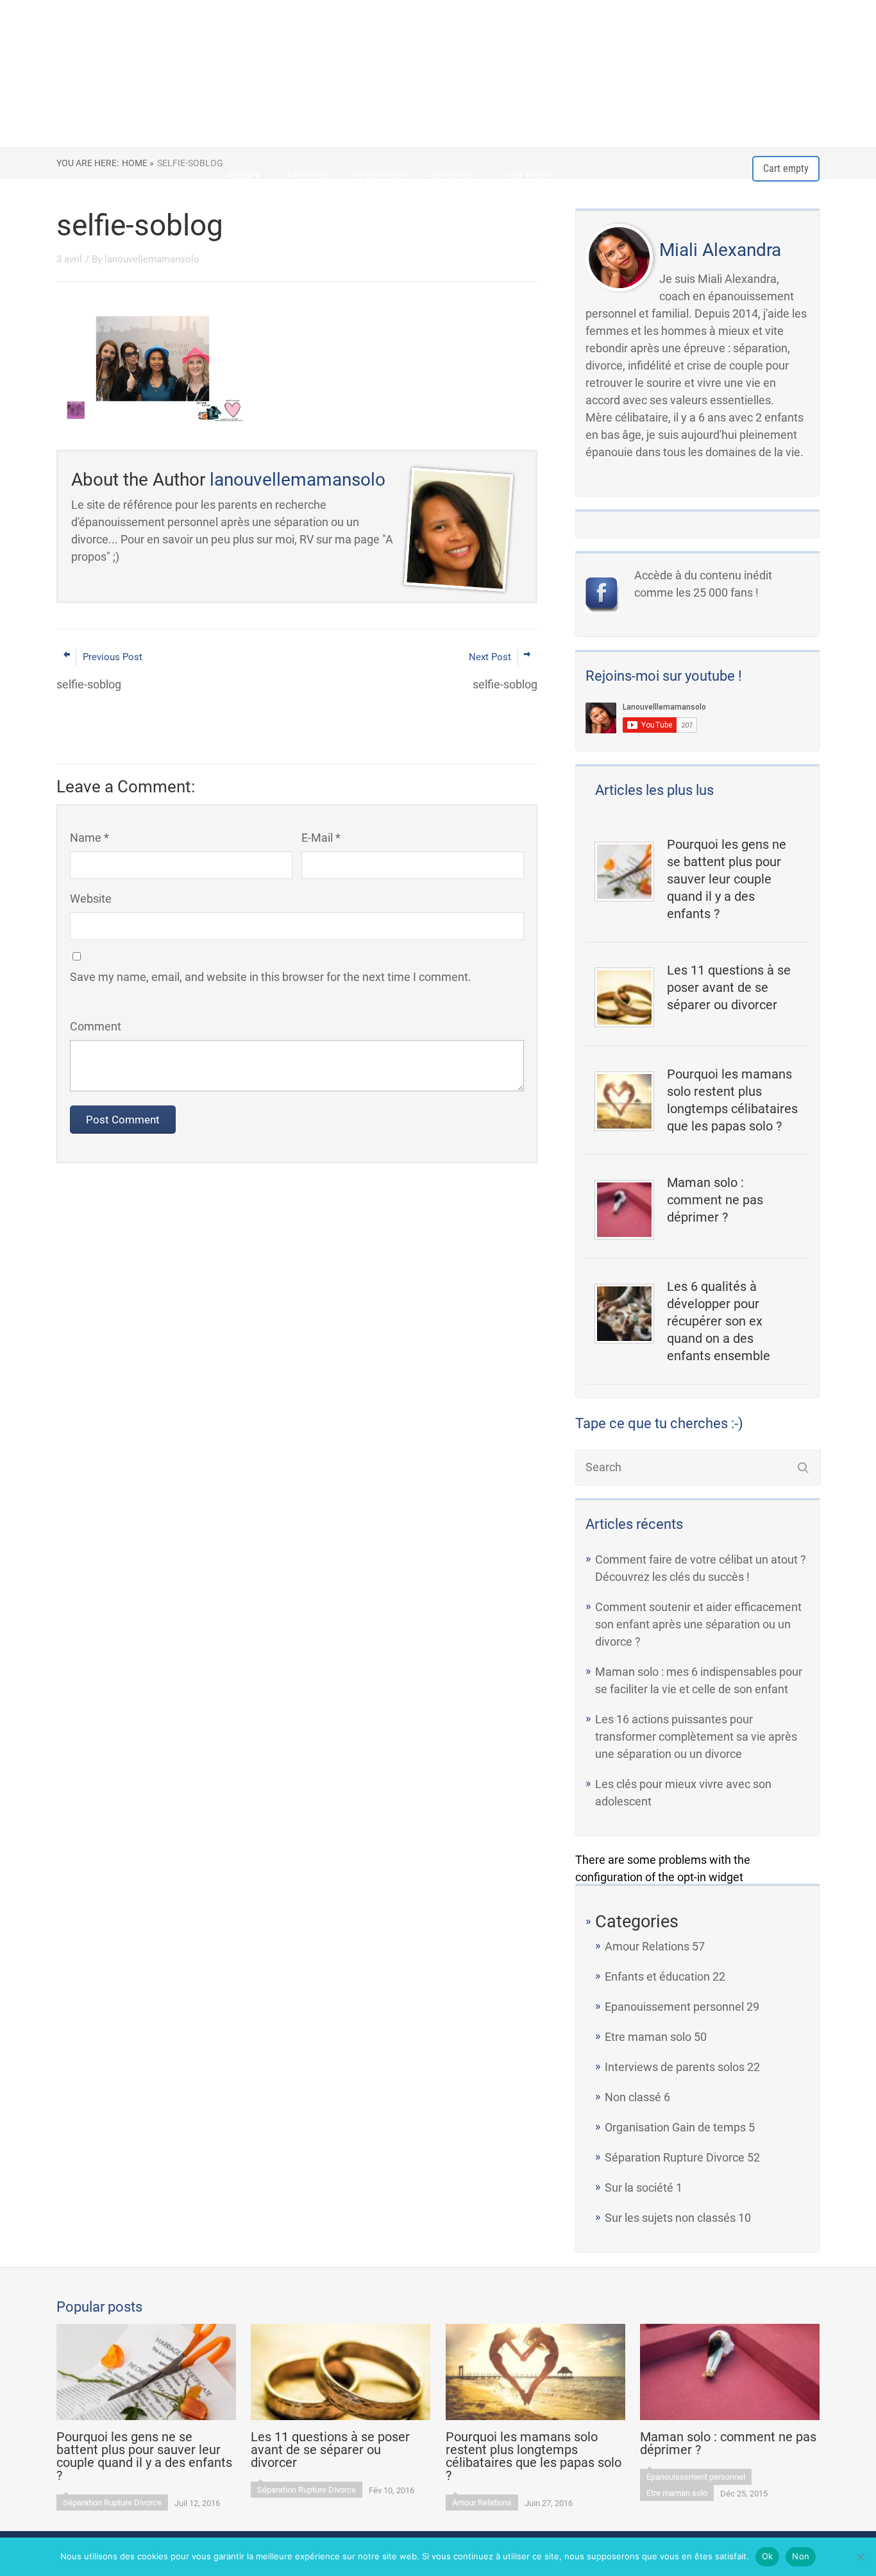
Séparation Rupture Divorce (675, 2157)
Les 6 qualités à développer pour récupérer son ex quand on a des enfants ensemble (719, 1321)
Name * (89, 838)
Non (801, 2556)
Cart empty (786, 168)
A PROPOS (307, 176)
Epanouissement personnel (674, 2007)
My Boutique (380, 176)
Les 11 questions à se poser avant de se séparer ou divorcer (729, 987)
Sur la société (639, 2188)
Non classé (633, 2097)
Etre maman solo (648, 2037)
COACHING (454, 176)
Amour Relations (647, 1946)
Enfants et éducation (657, 1976)
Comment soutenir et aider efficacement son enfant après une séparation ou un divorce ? (698, 1624)
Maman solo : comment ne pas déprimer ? (715, 1200)
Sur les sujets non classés (670, 2218)
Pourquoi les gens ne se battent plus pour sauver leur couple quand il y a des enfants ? (727, 879)
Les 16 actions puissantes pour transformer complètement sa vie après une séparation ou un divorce (696, 1736)
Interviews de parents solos (675, 2067)
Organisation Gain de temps (675, 2127)
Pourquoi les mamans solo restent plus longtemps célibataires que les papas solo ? (732, 1100)
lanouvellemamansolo (152, 259)
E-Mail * (321, 838)
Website (91, 899)
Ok (768, 2556)
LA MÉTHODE (526, 176)
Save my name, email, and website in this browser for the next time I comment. (271, 977)
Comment (96, 1026)
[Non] (860, 2557)
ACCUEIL (245, 176)
